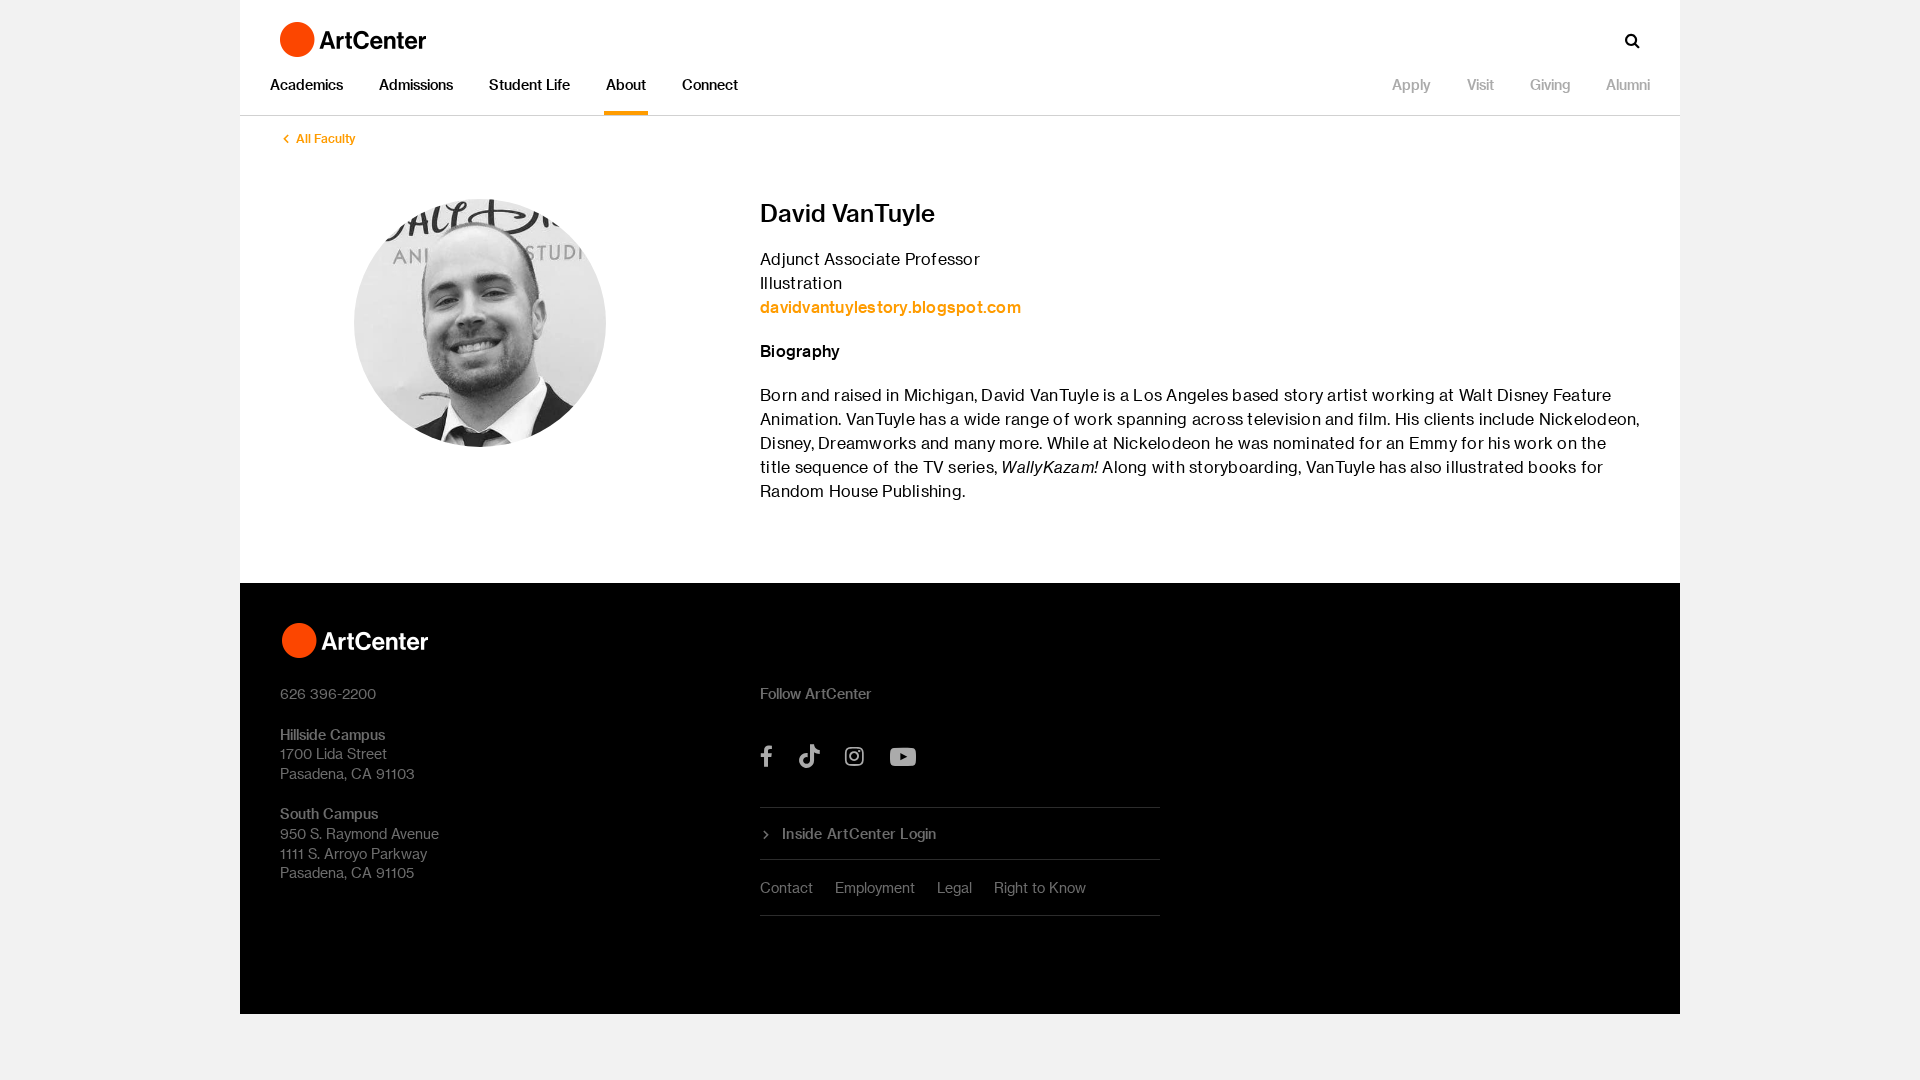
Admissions (416, 84)
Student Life (529, 84)
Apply (1411, 84)
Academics (306, 84)
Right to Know (1040, 887)
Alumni (1628, 84)
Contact (786, 887)
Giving (1550, 84)
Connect (710, 84)
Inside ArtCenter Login (859, 834)
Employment (875, 887)
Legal (954, 887)
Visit (1480, 84)
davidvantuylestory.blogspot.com (890, 306)
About (626, 84)
